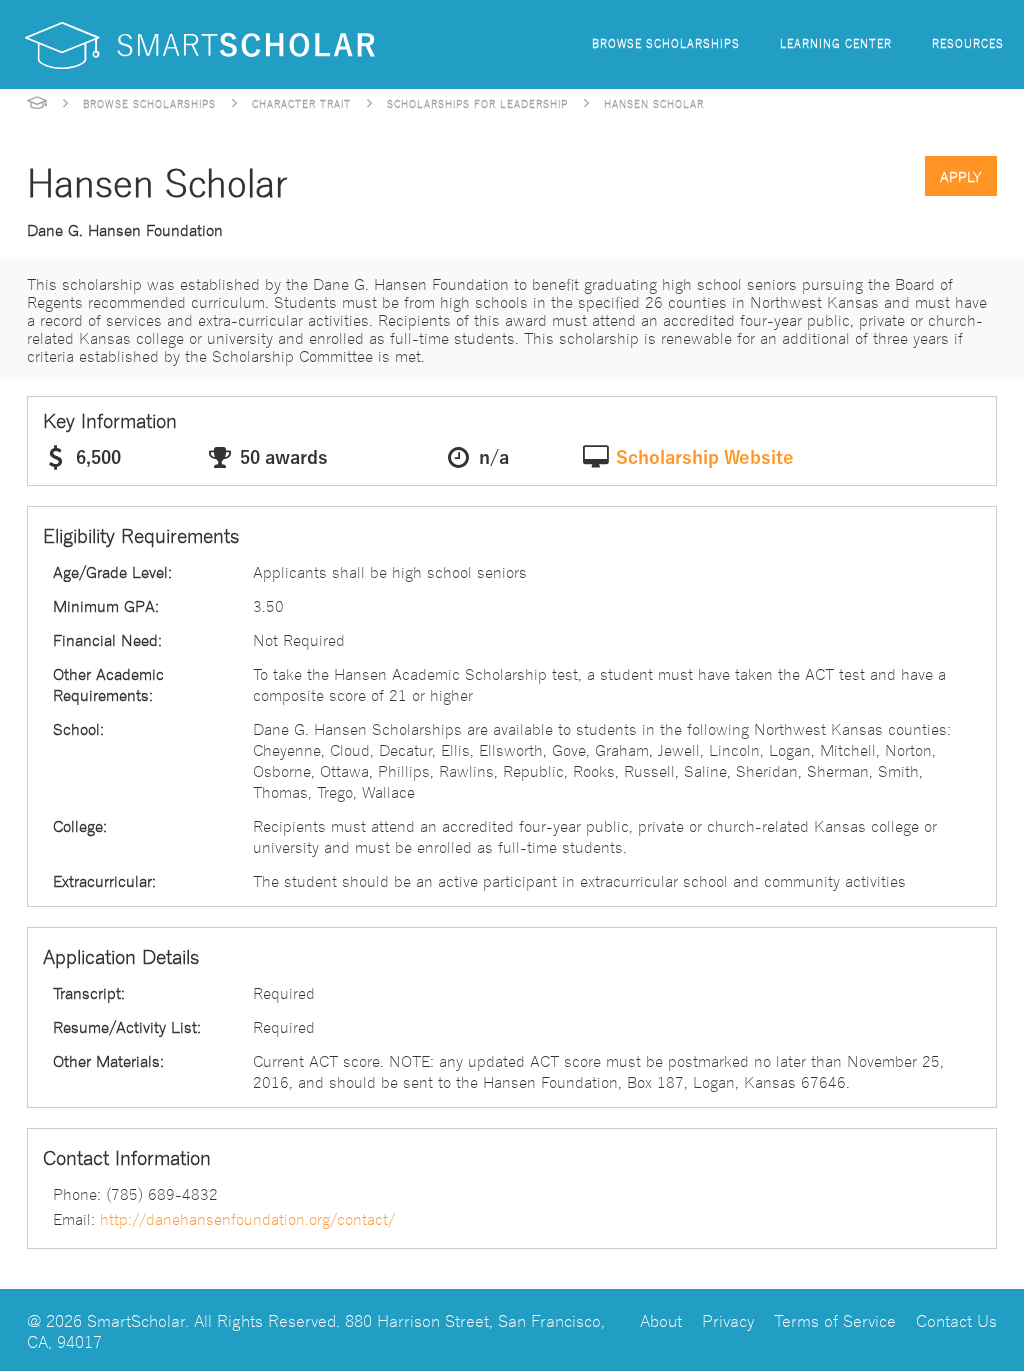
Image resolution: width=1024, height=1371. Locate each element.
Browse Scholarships (666, 42)
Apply (961, 176)
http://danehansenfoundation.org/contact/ (247, 1218)
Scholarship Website (705, 458)
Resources (968, 42)
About (661, 1319)
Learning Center (836, 42)
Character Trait (301, 103)
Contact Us (956, 1319)
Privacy (728, 1319)
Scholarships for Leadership (477, 103)
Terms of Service (835, 1319)
